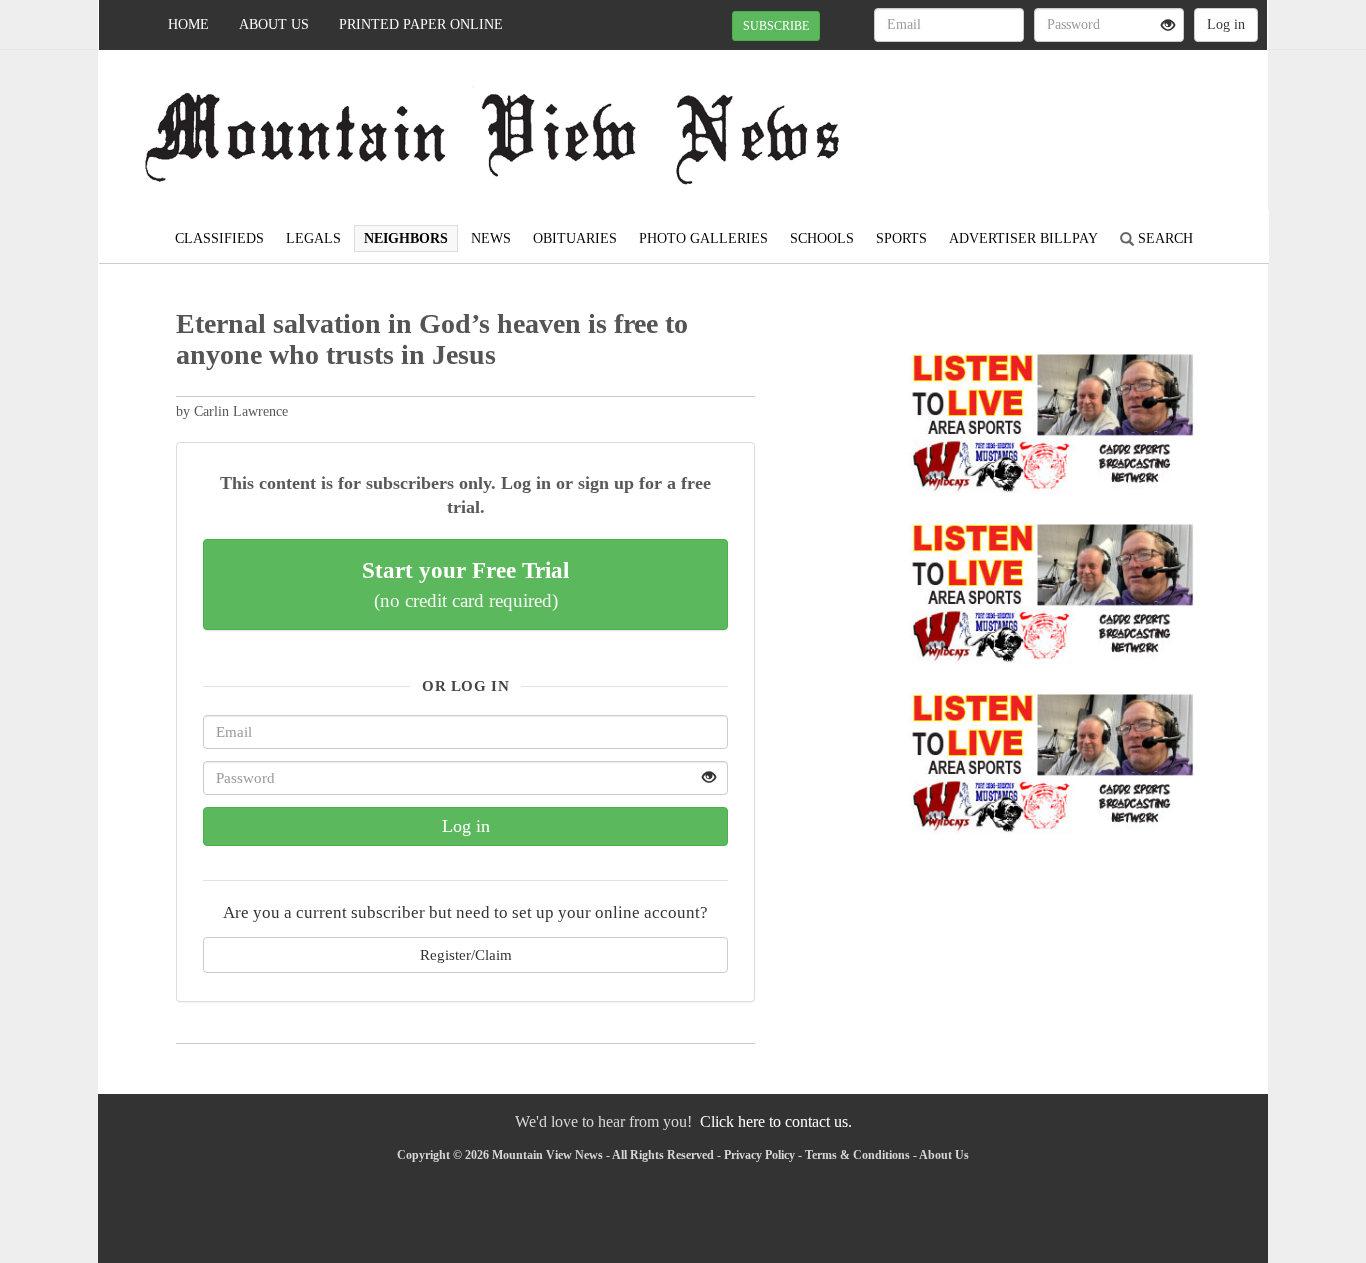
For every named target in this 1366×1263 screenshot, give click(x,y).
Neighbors (406, 238)
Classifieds (219, 238)
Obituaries (575, 238)
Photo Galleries (703, 238)
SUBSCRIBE (776, 26)
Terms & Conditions (857, 1155)
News (491, 238)
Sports (901, 238)
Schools (822, 238)
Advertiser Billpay (1023, 238)
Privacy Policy (759, 1155)
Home (188, 24)
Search (1163, 238)
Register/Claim (466, 954)
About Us (274, 24)
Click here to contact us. (776, 1121)
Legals (313, 238)
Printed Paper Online (421, 24)
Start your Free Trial (465, 584)
